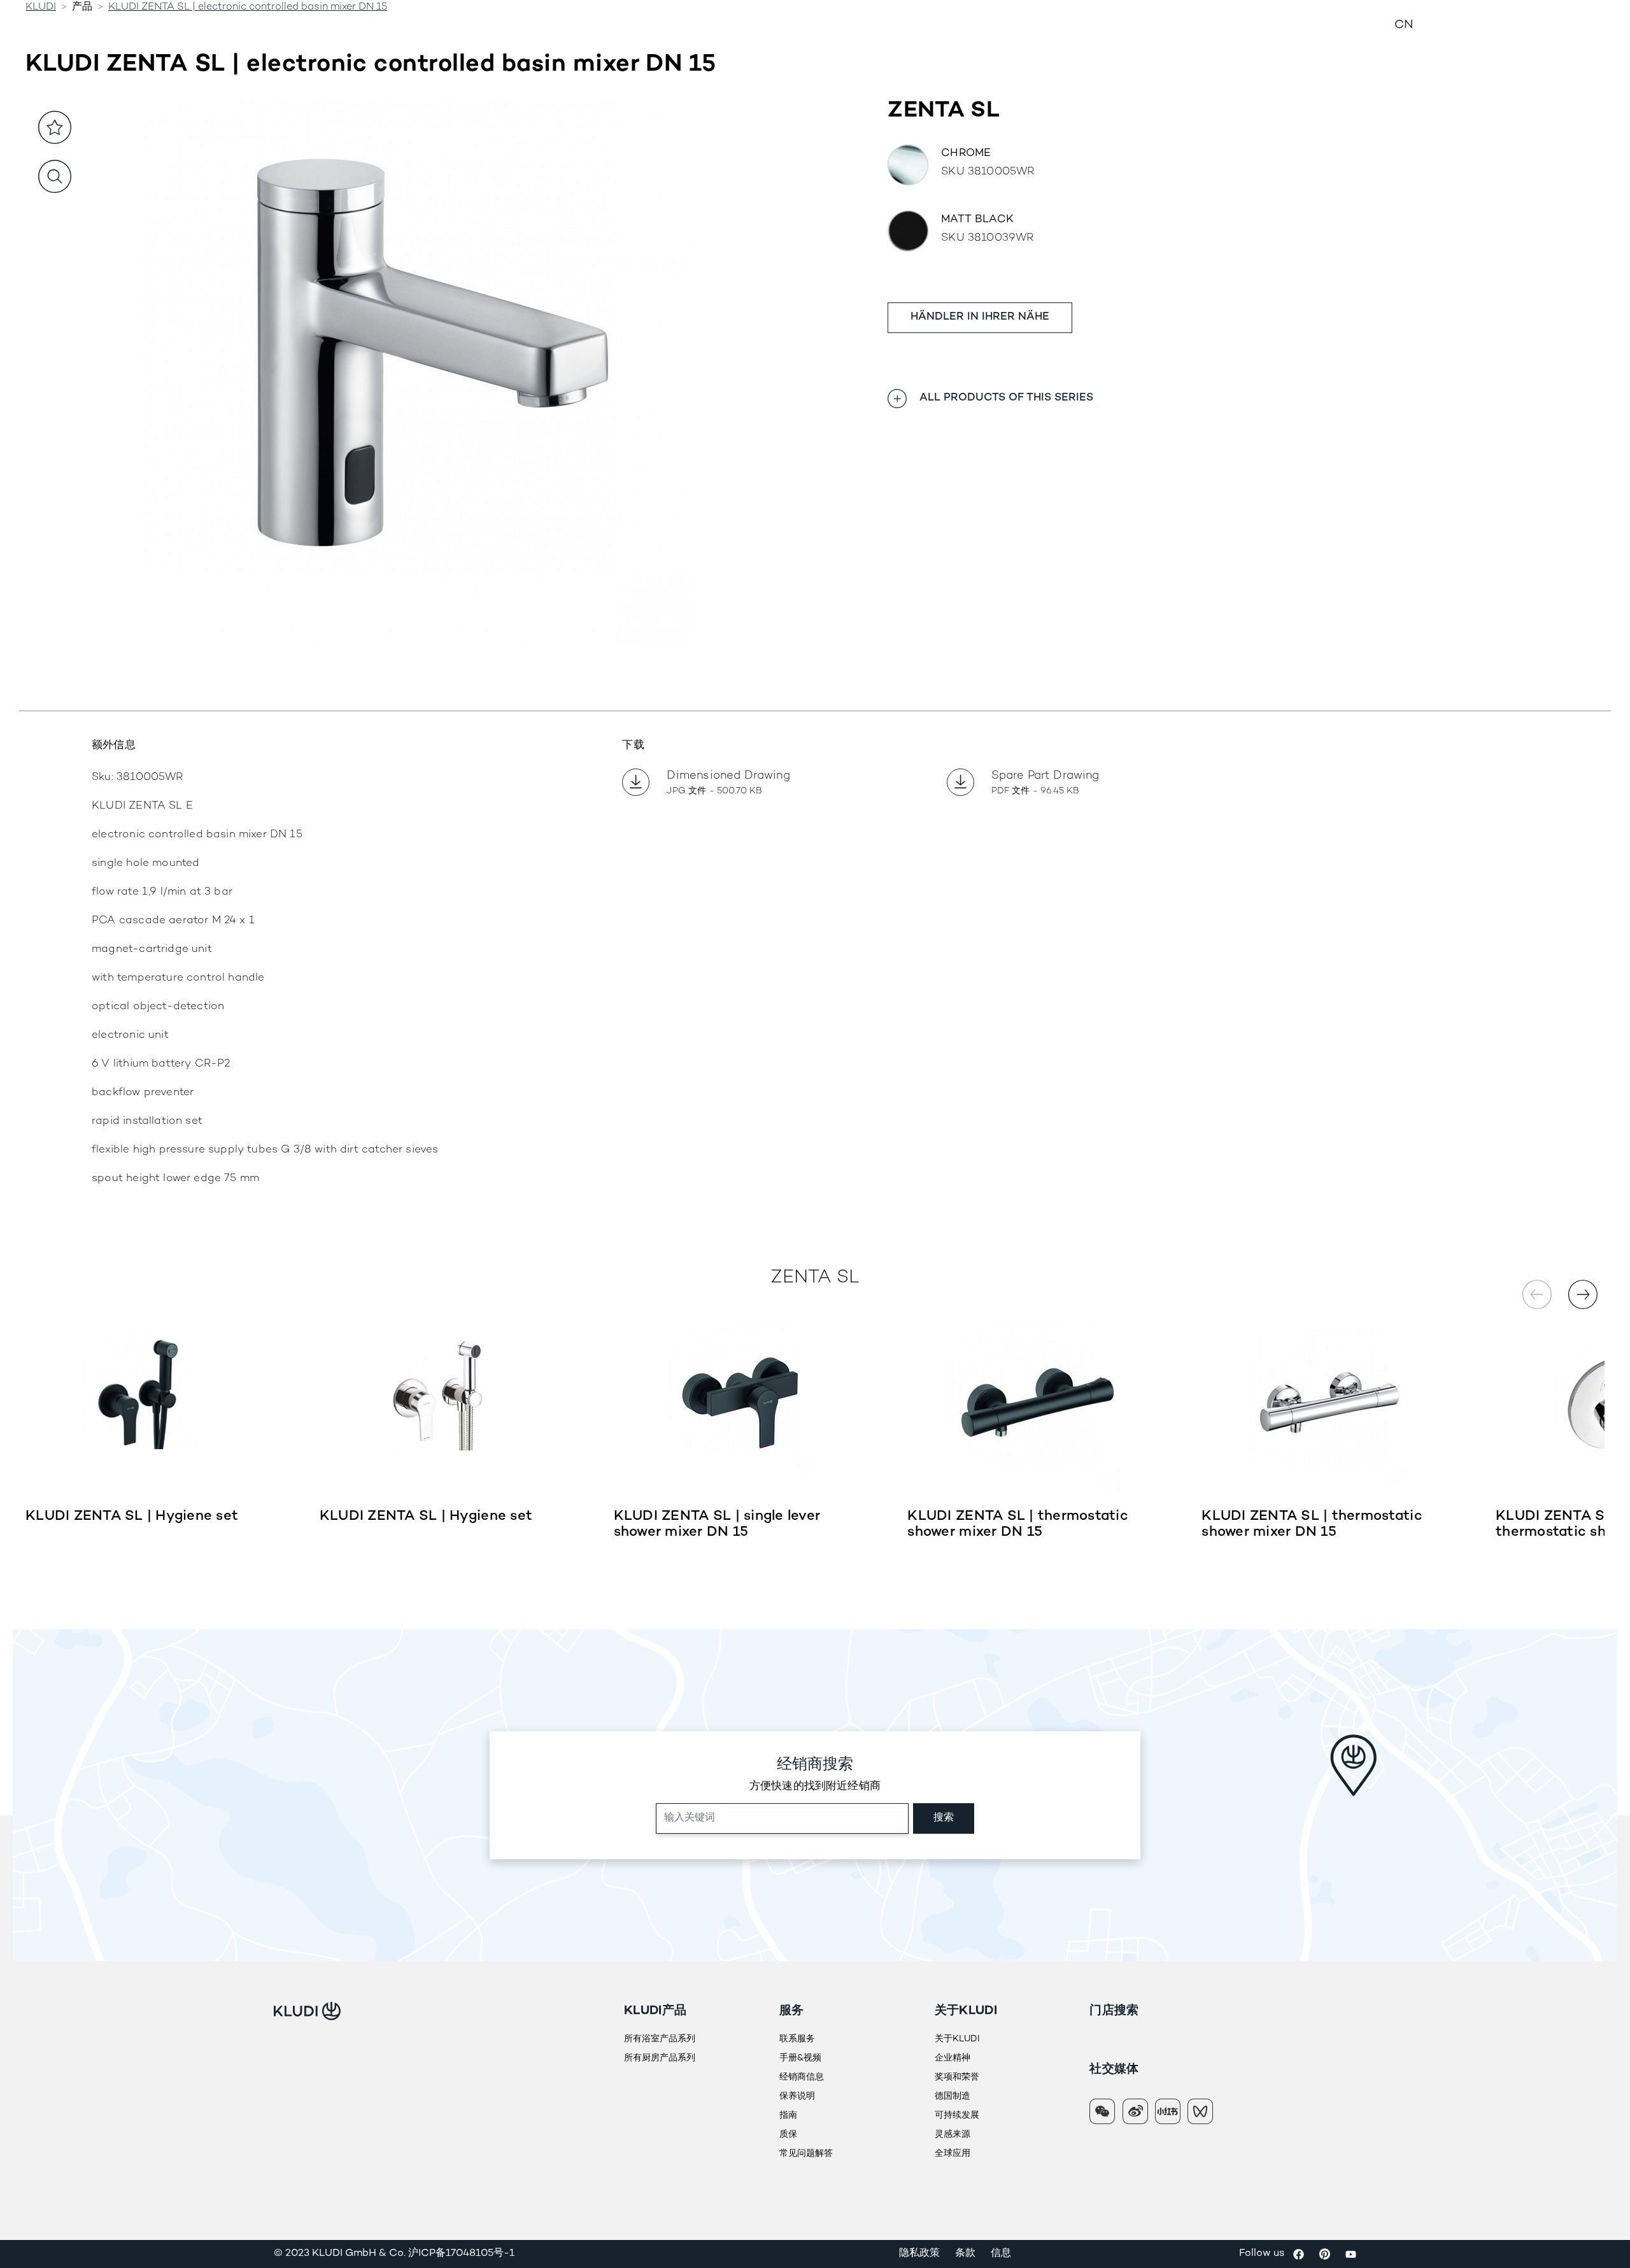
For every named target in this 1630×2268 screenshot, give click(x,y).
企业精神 (953, 2058)
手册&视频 (800, 2058)
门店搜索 (1114, 2011)
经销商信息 (1019, 25)
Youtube (1351, 2254)
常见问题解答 (806, 2154)
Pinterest (1325, 2254)
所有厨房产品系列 (660, 2058)
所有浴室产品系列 (660, 2039)
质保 (788, 2135)
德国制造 (953, 2096)
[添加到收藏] (55, 127)
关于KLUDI (957, 2039)
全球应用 (953, 2154)
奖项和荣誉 (957, 2077)
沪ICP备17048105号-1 (461, 2254)
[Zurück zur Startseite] (264, 26)
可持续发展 (957, 2116)
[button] (1583, 1294)
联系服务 (797, 2039)
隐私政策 (919, 2254)
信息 (1001, 2254)
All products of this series (1006, 398)
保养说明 (797, 2096)
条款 (965, 2254)
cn (1404, 25)
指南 (788, 2116)
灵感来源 (953, 2135)
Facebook (1299, 2254)
